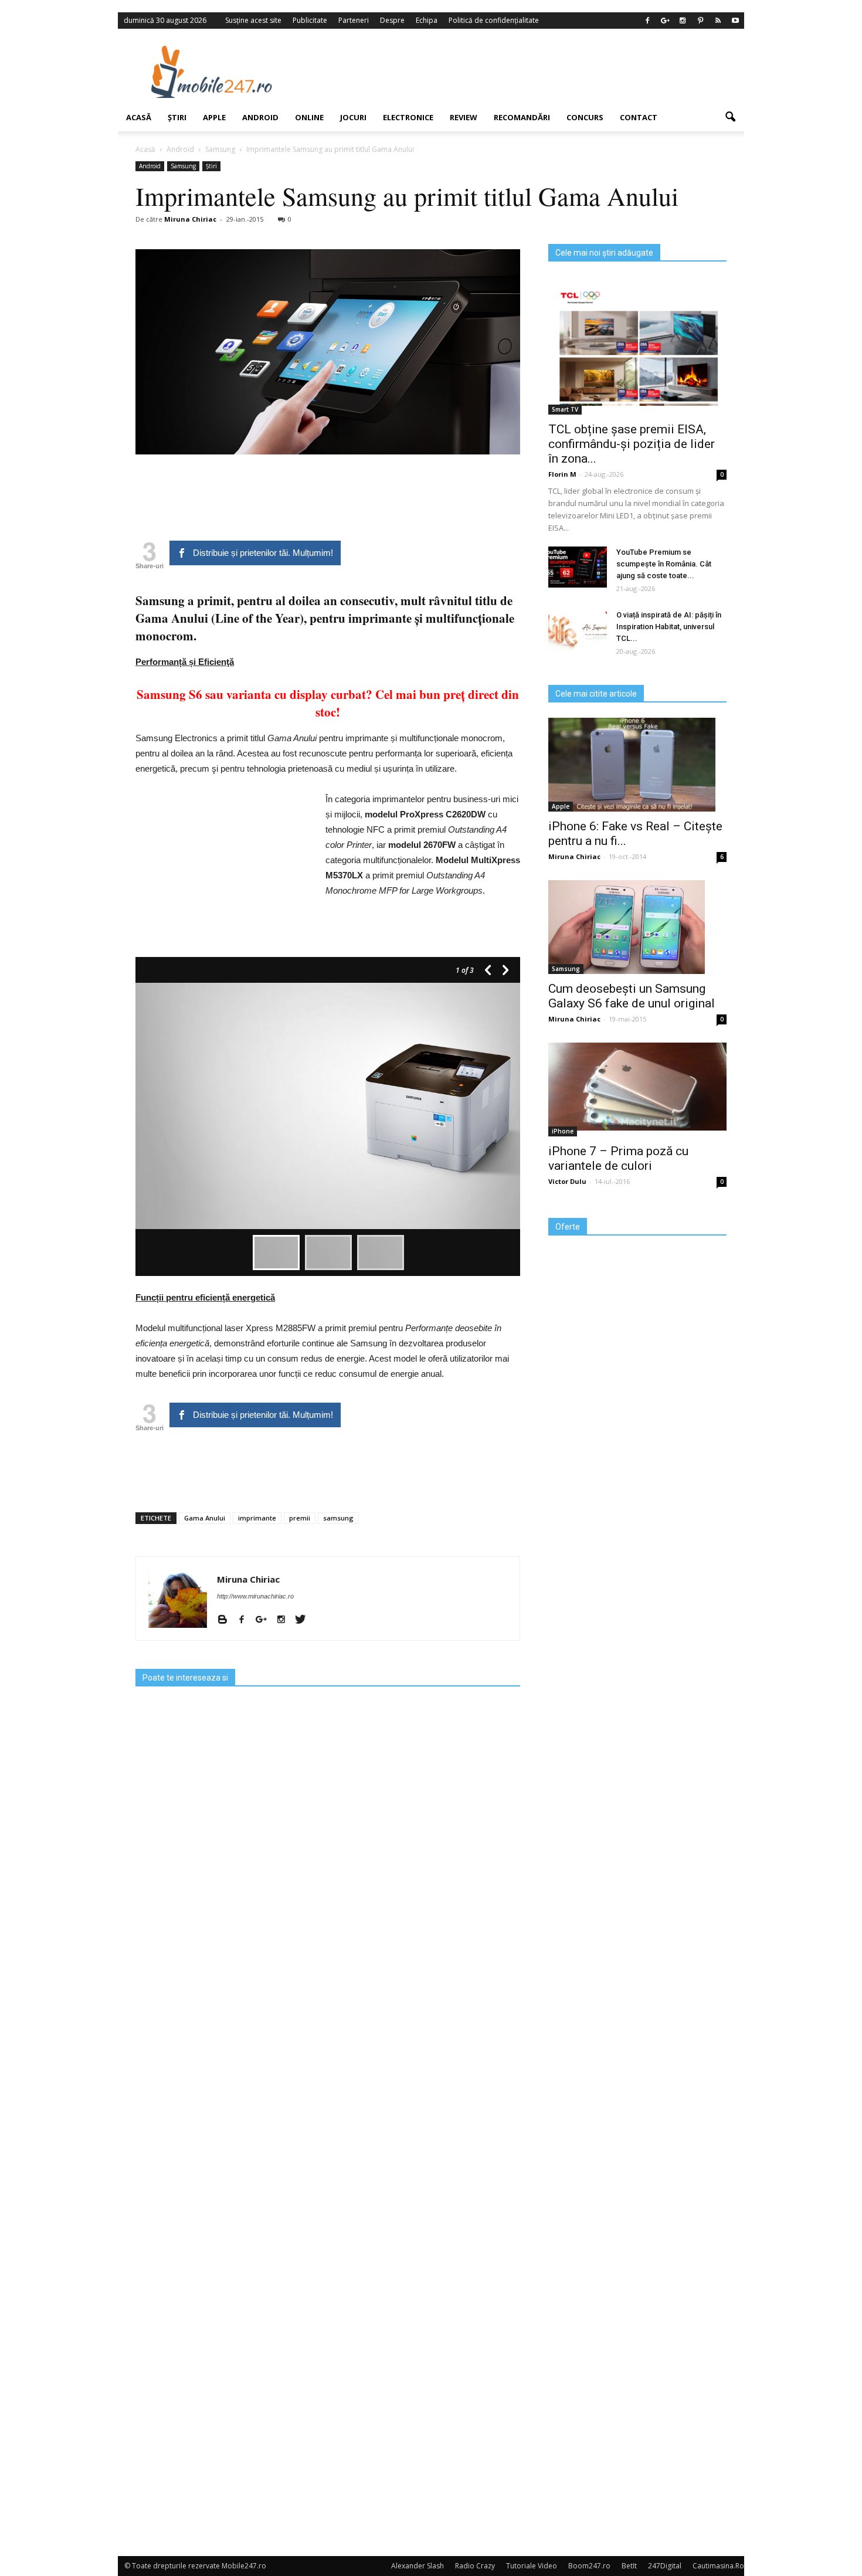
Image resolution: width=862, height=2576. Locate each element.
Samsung (183, 166)
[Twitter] (305, 1620)
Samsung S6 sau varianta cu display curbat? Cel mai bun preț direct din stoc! (328, 703)
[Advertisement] (527, 72)
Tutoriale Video (532, 2566)
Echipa (427, 20)
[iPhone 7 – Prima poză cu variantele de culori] (637, 1087)
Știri (177, 117)
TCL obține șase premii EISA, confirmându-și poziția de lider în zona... (632, 444)
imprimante (257, 1518)
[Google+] (665, 21)
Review (464, 117)
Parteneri (354, 20)
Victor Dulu (567, 1181)
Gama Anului (205, 1518)
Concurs (585, 117)
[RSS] (718, 21)
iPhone (563, 1131)
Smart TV (565, 409)
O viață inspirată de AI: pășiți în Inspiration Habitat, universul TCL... (669, 627)
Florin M (562, 474)
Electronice (408, 117)
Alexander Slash (418, 2566)
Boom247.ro (589, 2566)
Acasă (139, 117)
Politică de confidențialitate (494, 20)
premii (300, 1518)
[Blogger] (227, 1620)
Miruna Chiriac (190, 219)
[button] (730, 117)
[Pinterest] (700, 21)
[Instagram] (683, 21)
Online (309, 117)
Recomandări (522, 117)
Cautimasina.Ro (718, 2566)
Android (260, 117)
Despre (392, 20)
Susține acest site (253, 20)
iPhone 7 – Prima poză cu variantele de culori (618, 1158)
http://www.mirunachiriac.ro (255, 1596)
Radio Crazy (475, 2566)
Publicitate (310, 20)
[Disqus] (328, 2079)
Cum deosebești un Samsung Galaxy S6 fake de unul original (632, 996)
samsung (338, 1518)
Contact (639, 117)
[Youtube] (735, 21)
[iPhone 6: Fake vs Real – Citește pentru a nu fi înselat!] (637, 765)
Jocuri (353, 117)
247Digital (665, 2566)
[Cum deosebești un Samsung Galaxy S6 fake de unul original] (637, 927)
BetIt (629, 2566)
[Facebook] (647, 21)
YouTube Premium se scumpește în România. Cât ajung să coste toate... (664, 564)
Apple (214, 117)
